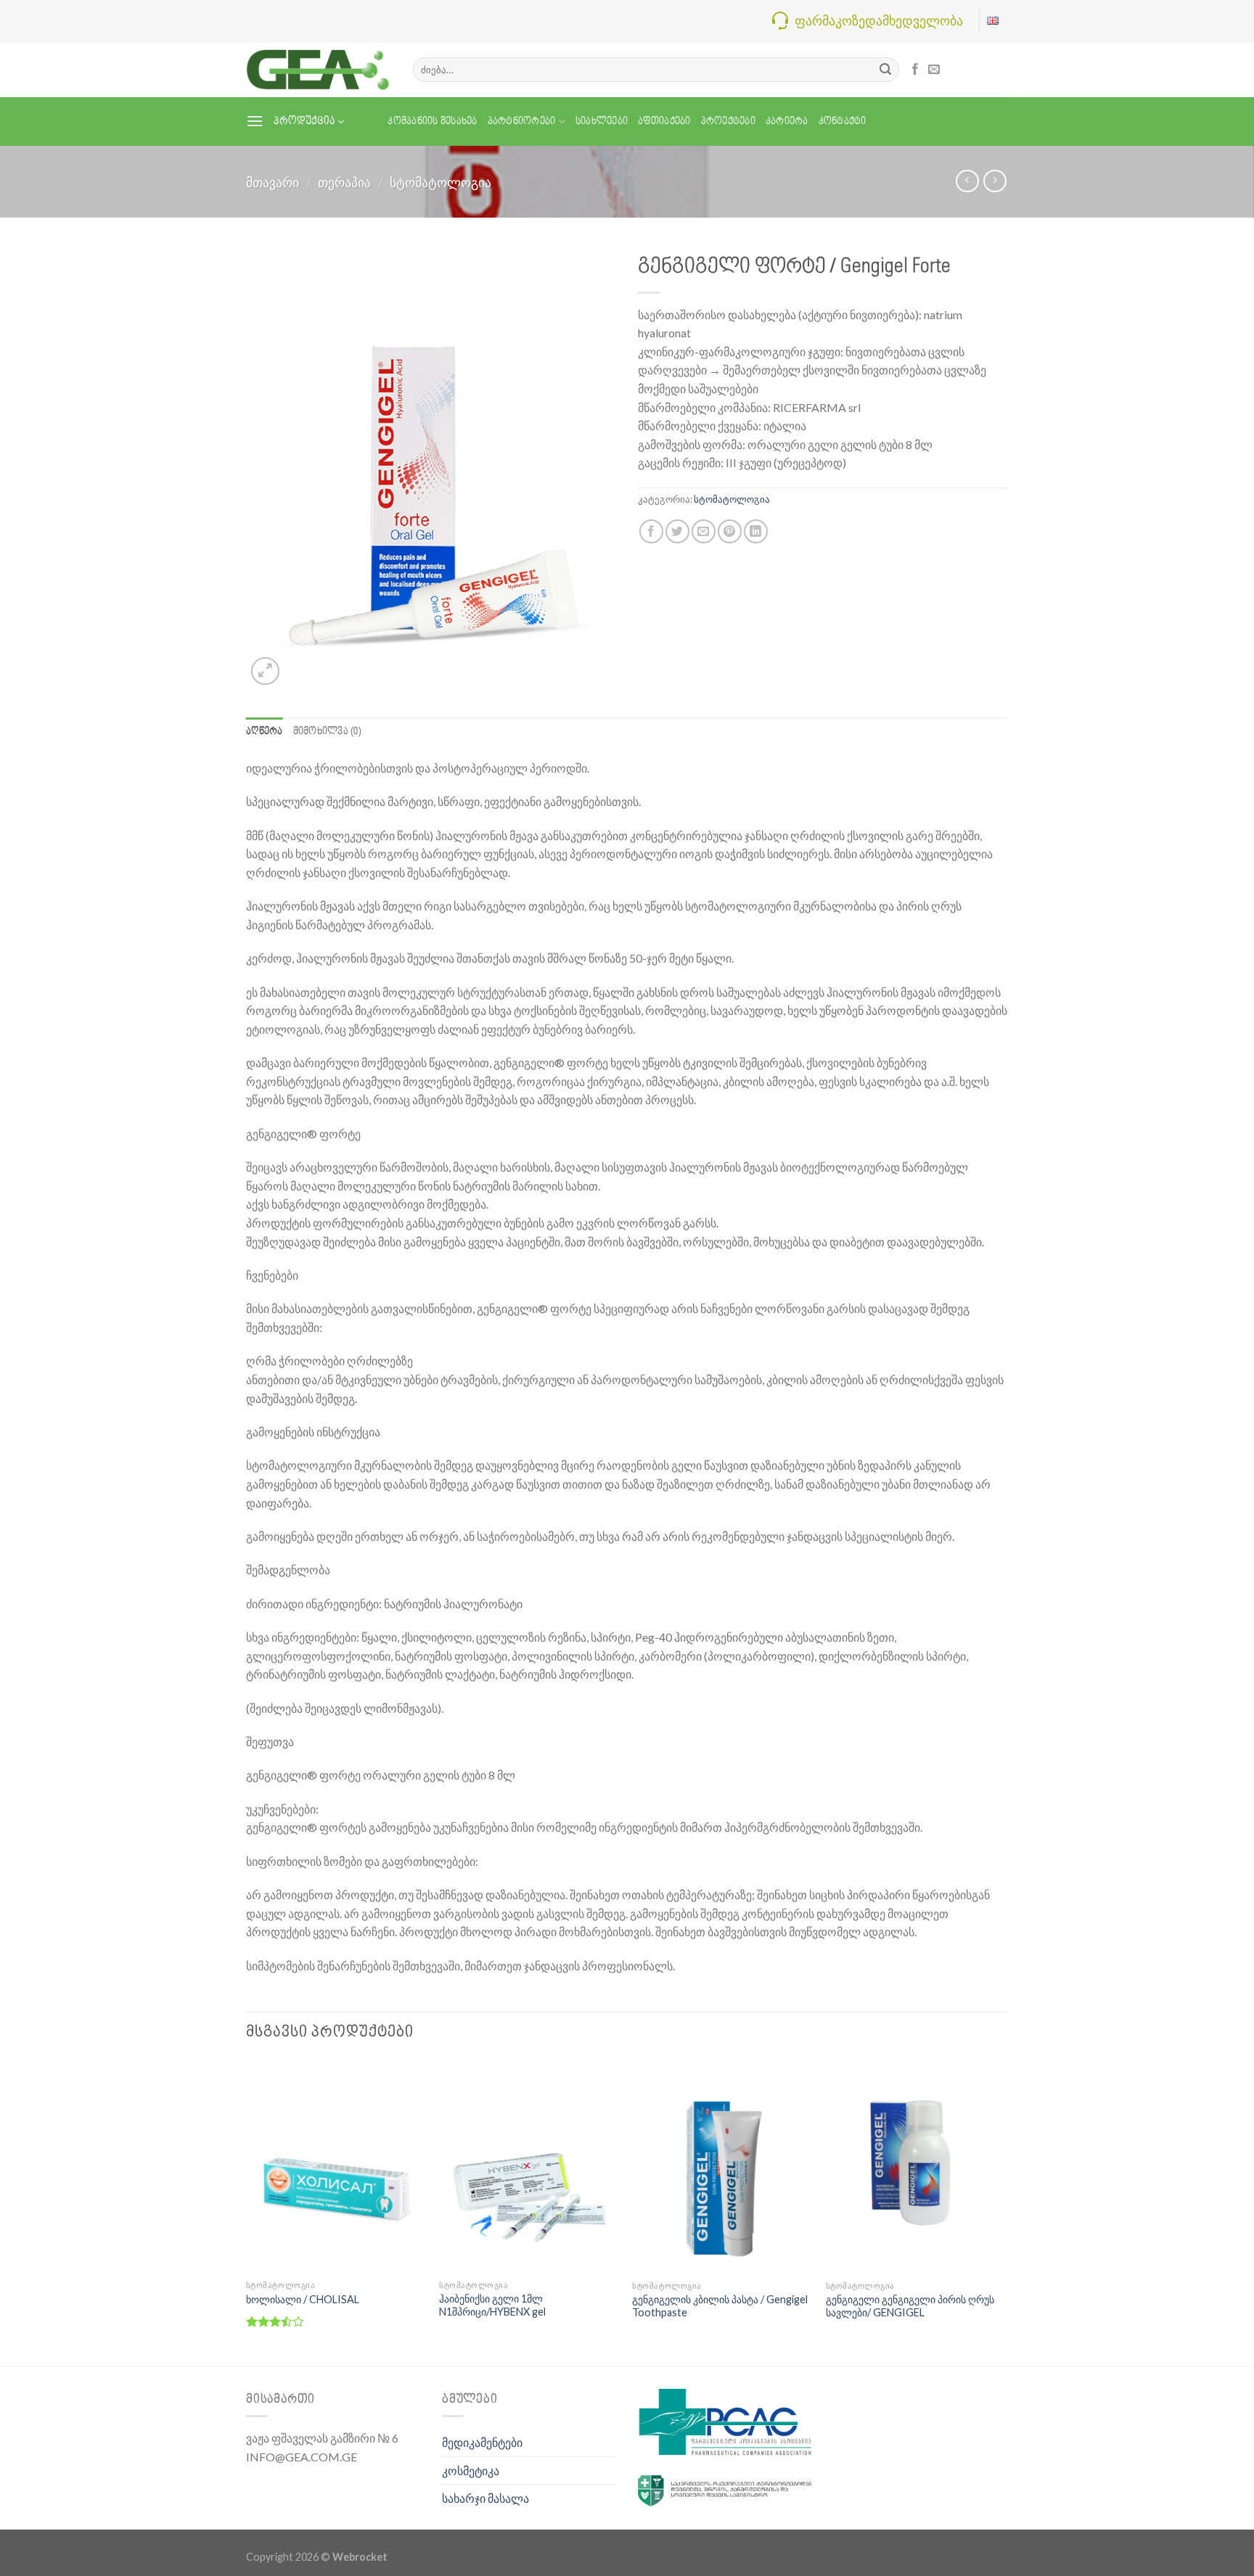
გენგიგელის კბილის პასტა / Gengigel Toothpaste (720, 2306)
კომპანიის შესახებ (432, 122)
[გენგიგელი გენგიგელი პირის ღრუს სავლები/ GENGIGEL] (915, 2166)
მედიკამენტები (482, 2442)
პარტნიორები (522, 122)
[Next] (1004, 2211)
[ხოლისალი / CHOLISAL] (336, 2166)
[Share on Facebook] (651, 531)
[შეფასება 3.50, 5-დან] (275, 2321)
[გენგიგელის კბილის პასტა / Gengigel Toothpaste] (722, 2166)
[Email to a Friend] (704, 531)
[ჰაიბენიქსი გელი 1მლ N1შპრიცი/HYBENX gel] (529, 2166)
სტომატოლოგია (440, 182)
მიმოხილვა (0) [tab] (327, 732)
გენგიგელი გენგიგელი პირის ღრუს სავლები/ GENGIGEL (910, 2306)
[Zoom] (265, 671)
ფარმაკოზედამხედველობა (879, 20)
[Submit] (885, 70)
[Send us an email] (934, 70)
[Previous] (247, 2211)
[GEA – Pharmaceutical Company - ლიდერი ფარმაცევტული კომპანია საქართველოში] (319, 69)
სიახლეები (602, 122)
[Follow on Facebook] (915, 70)
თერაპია (344, 182)
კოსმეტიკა (471, 2470)
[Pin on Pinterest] (730, 531)
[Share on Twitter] (677, 531)
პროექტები (728, 122)
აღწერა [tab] (265, 732)
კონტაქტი (843, 122)
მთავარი (272, 182)
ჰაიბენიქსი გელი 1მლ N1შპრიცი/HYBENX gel (492, 2305)
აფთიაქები (664, 122)
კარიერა (787, 122)
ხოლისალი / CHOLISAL (303, 2299)
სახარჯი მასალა (485, 2498)
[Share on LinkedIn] (756, 531)
